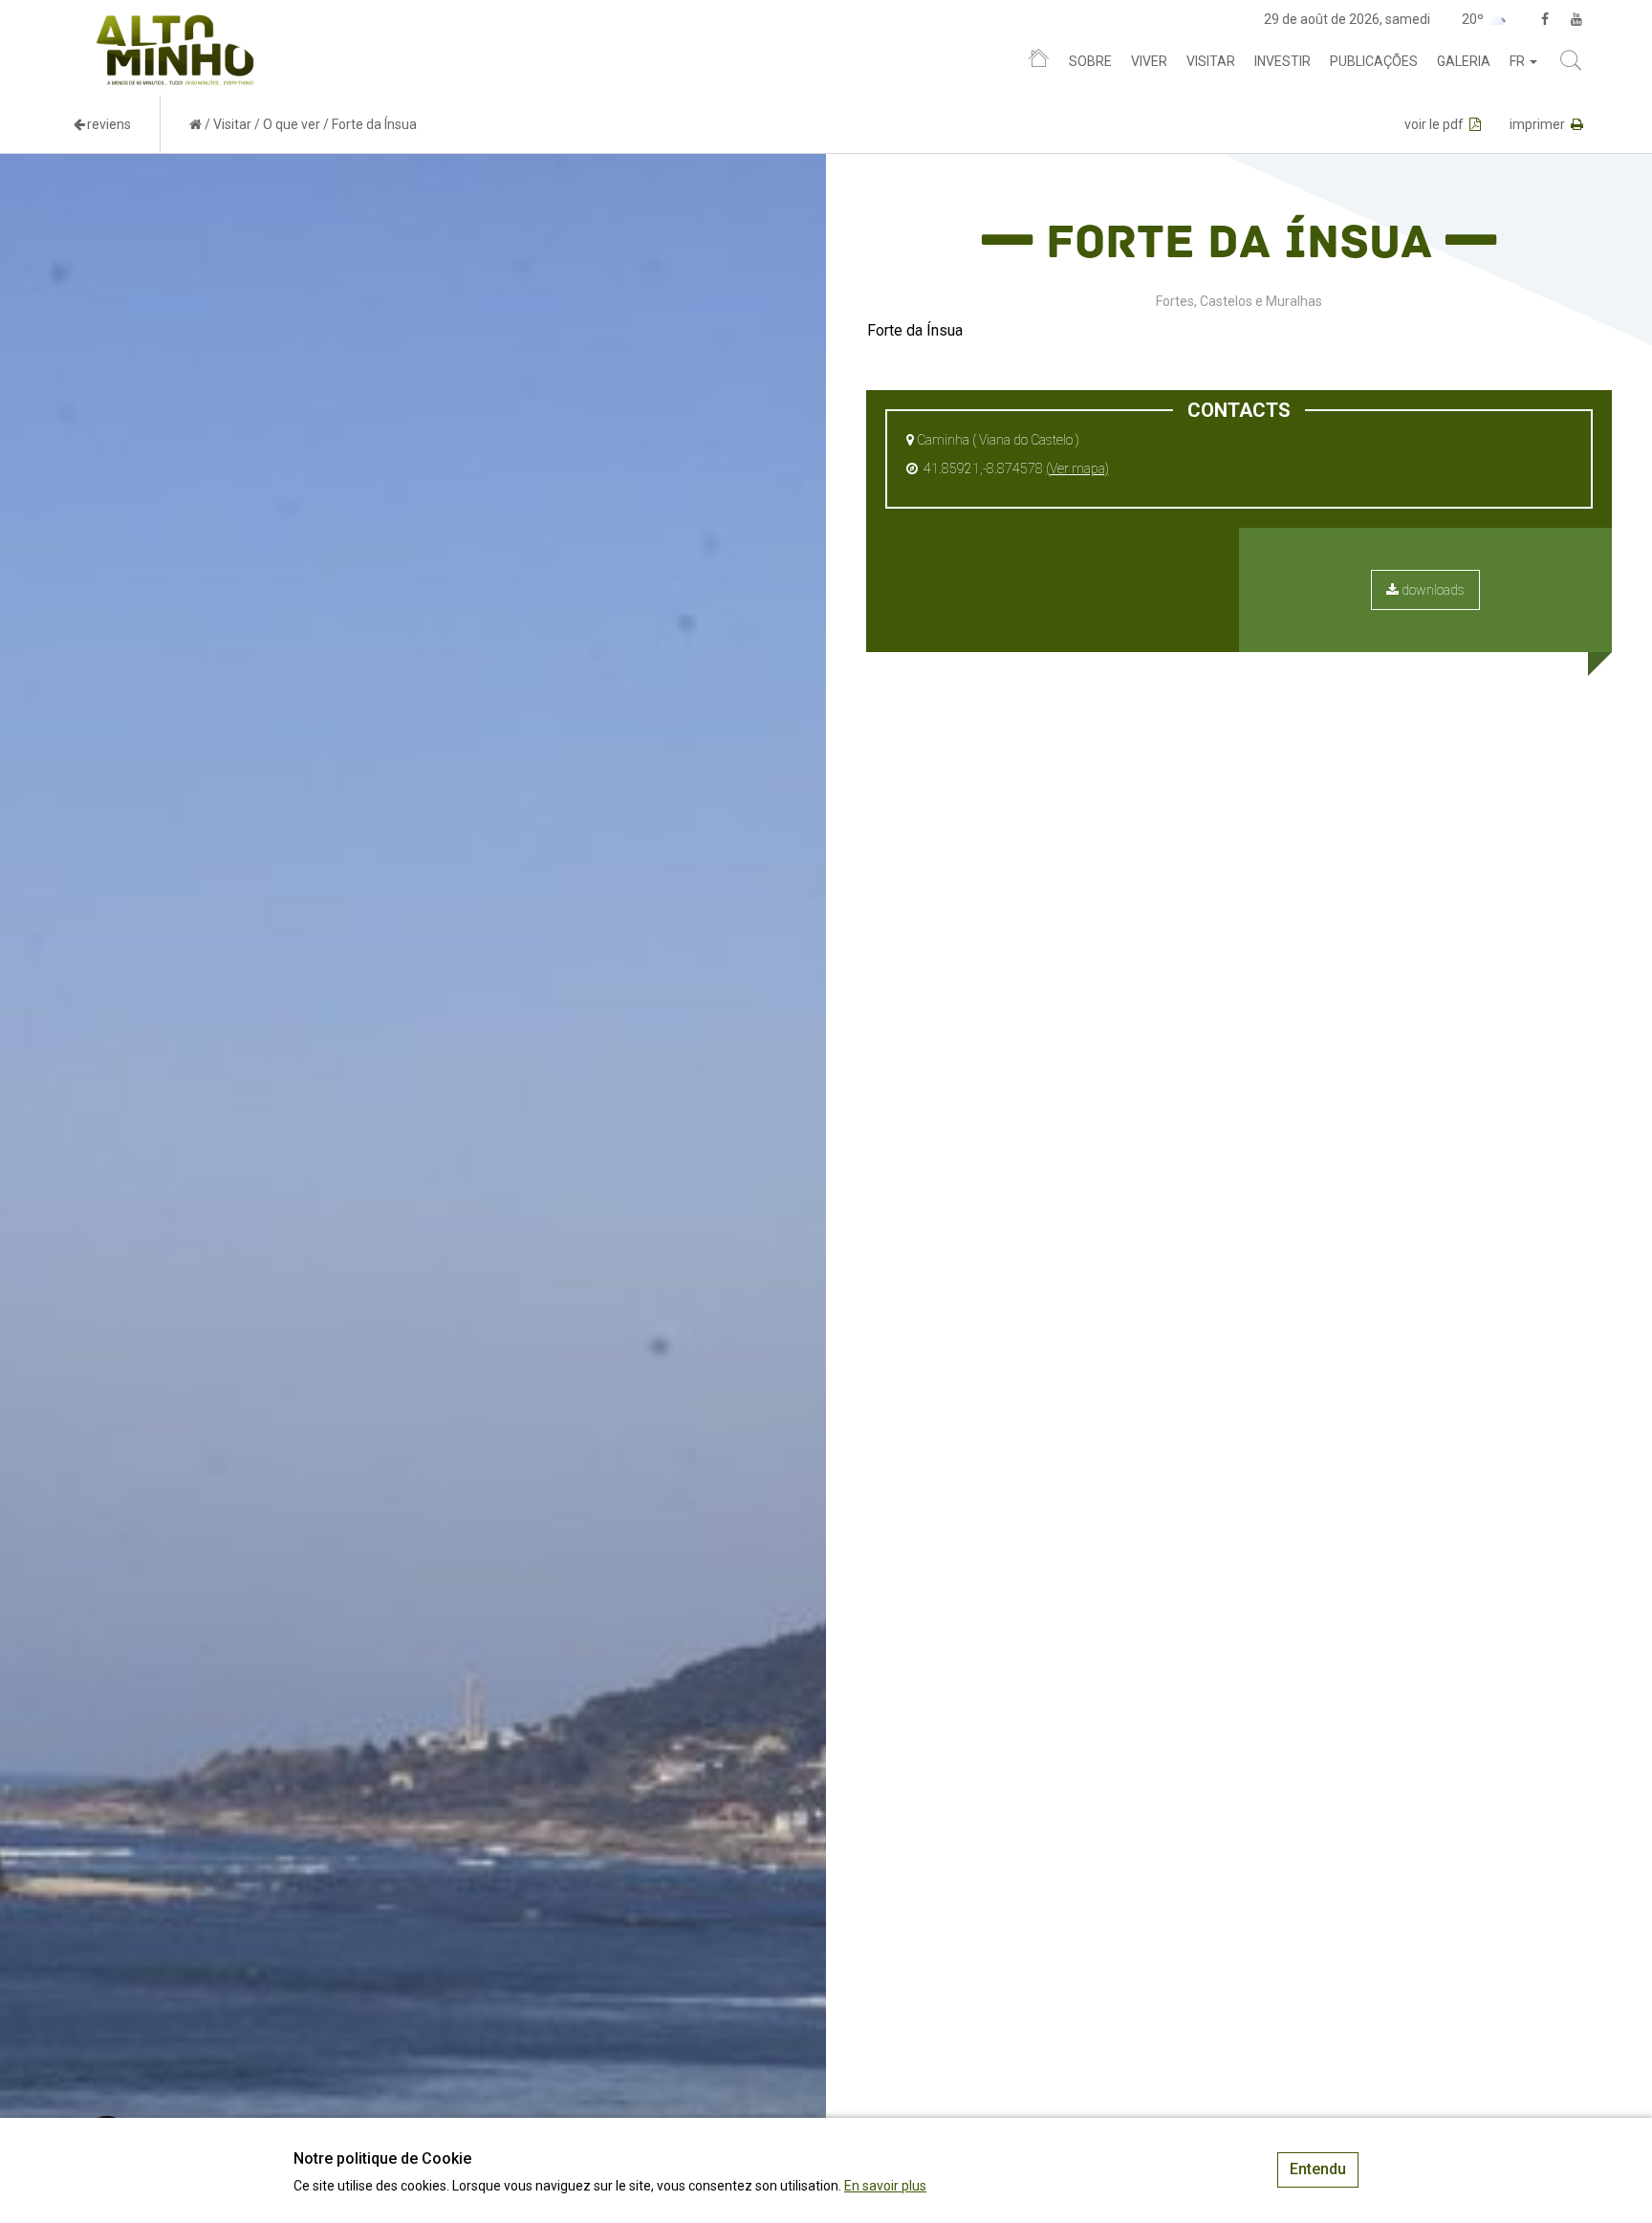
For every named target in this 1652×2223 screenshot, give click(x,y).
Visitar (1211, 61)
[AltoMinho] (175, 24)
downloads (1432, 590)
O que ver (292, 124)
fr (1519, 61)
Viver (1149, 61)
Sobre (1090, 61)
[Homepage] (1039, 62)
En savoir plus (885, 2186)
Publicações (1374, 61)
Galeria (1464, 61)
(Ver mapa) (1077, 469)
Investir (1282, 61)
